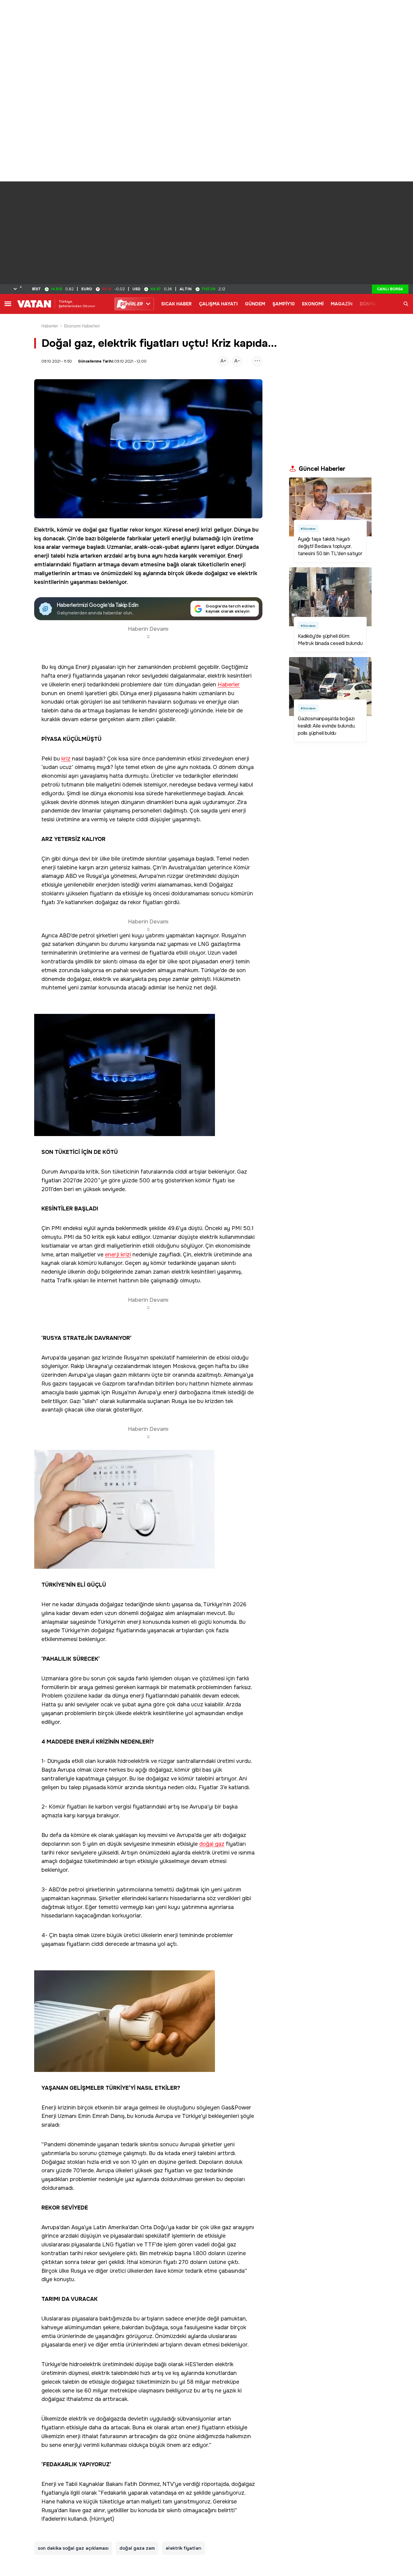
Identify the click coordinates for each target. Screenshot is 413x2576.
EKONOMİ (313, 304)
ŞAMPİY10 (284, 304)
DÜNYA (368, 304)
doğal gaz (95, 530)
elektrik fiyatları (183, 2548)
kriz (66, 759)
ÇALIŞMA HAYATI (218, 304)
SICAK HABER (176, 304)
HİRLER (131, 304)
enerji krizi (198, 530)
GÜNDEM (255, 304)
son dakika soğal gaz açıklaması (73, 2548)
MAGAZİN (342, 304)
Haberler (50, 326)
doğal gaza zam (137, 2548)
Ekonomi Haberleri (82, 326)
